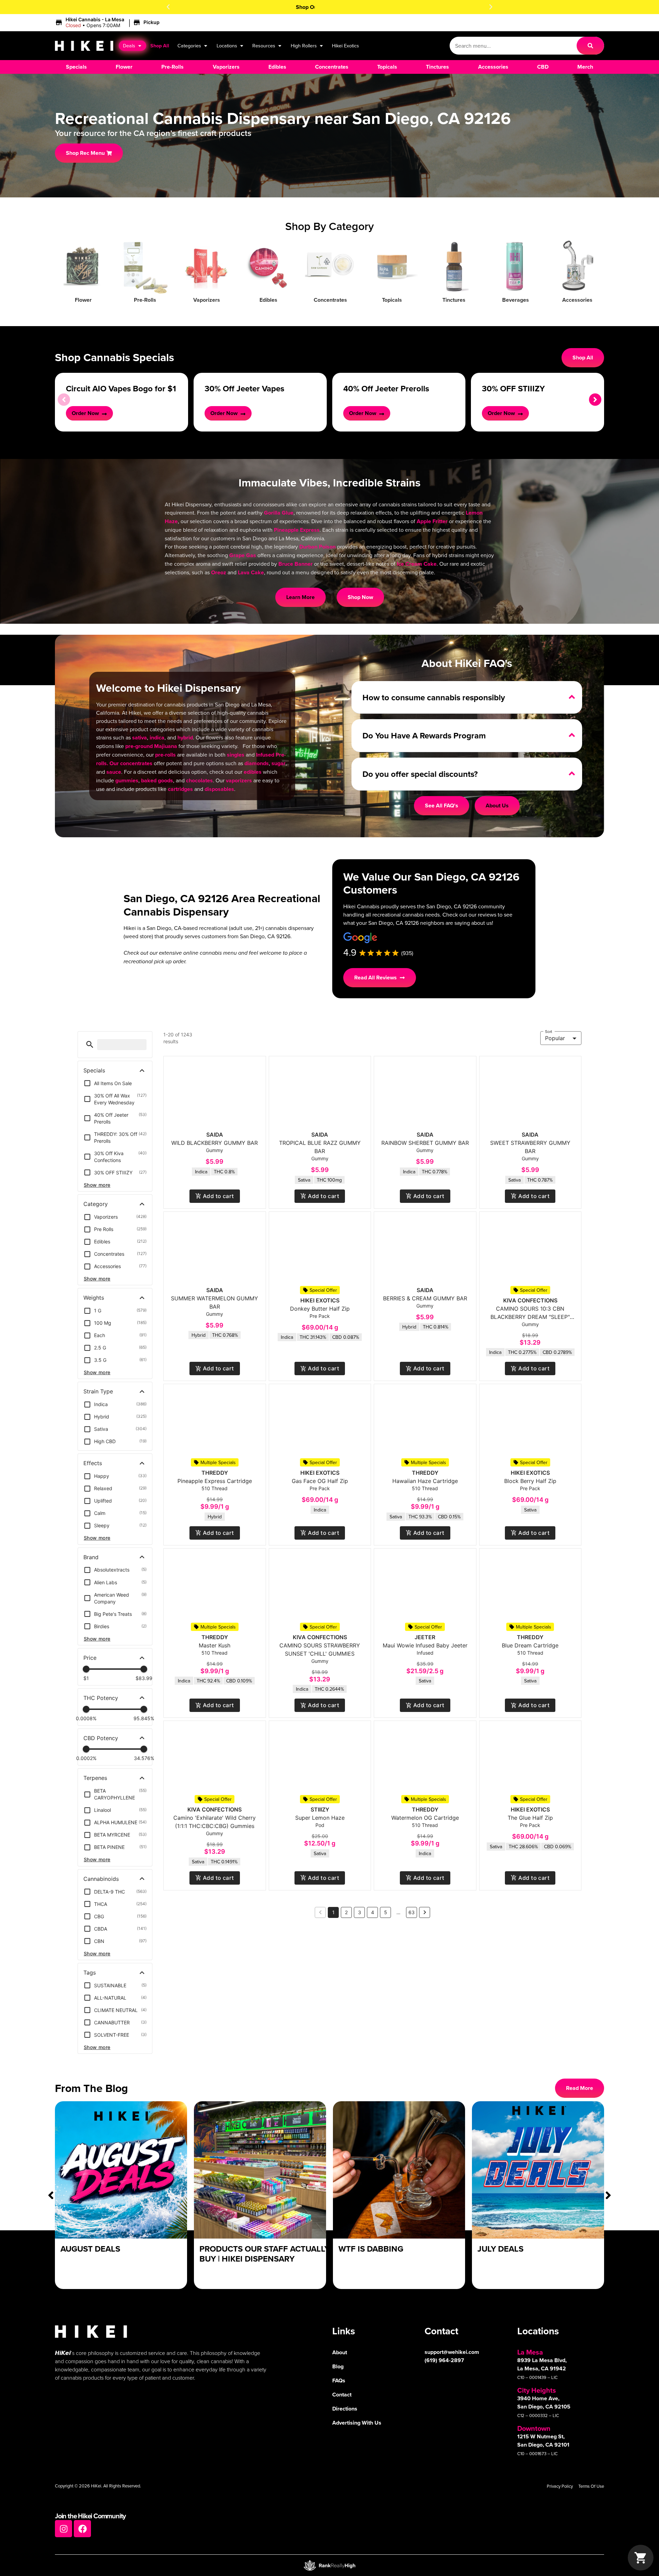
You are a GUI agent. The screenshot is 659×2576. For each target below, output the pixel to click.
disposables (219, 789)
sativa (140, 738)
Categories (189, 45)
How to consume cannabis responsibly (434, 697)
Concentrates (330, 300)
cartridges (180, 789)
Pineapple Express (297, 530)
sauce (114, 772)
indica (157, 738)
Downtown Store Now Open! (330, 7)
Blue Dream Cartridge (530, 1645)
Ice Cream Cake (417, 564)
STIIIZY (320, 1809)
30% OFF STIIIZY (513, 388)
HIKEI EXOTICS (320, 1300)
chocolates (199, 780)
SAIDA (215, 1135)
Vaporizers (207, 300)
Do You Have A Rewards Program (424, 735)
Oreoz (219, 572)
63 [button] (412, 1912)
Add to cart (218, 1196)
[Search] (590, 46)
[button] (168, 7)
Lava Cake (251, 572)
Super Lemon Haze (320, 1818)
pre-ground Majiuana (151, 746)
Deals (129, 45)
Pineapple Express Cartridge (215, 1481)
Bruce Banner (296, 564)
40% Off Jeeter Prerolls (386, 388)
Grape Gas (243, 555)
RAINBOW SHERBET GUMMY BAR (425, 1143)
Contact (342, 2395)
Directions (345, 2409)
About (340, 2352)
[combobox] (513, 46)
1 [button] (333, 1912)
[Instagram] (63, 2529)
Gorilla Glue (279, 513)
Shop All (160, 45)
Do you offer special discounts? (420, 774)
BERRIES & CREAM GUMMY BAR (425, 1298)
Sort (549, 1031)
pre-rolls (165, 755)
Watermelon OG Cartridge (425, 1818)
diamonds (257, 763)
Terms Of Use (591, 2486)
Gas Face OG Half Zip (320, 1481)
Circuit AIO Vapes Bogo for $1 (121, 388)
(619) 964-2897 (444, 2360)
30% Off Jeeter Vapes (244, 388)
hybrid (185, 738)
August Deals (90, 2249)
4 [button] (373, 1912)
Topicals (392, 300)
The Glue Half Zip (530, 1818)
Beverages (516, 300)
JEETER (425, 1637)
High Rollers (304, 45)
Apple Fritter (432, 521)
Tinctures (454, 300)
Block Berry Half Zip (530, 1481)
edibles (253, 772)
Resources (264, 45)
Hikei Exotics (345, 45)
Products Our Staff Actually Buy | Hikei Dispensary (264, 2254)
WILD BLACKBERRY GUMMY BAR (215, 1143)
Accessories (577, 300)
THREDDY (215, 1473)
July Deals (500, 2249)
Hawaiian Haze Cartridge (425, 1481)
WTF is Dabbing (371, 2249)
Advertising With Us (357, 2423)
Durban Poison (317, 547)
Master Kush (215, 1645)
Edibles (268, 300)
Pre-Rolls (145, 300)
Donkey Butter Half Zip (320, 1309)
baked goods (157, 780)
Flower (83, 300)
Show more (97, 1185)
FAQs (339, 2380)
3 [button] (360, 1912)
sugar (279, 763)
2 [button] (346, 1912)
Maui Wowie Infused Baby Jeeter (425, 1645)
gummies (127, 780)
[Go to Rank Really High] (329, 2565)
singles (236, 755)
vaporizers (239, 780)
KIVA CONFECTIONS (530, 1300)
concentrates (136, 763)
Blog (338, 2366)
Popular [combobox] (555, 1038)
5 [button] (386, 1912)
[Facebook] (82, 2529)
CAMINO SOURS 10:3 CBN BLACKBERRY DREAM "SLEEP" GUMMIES (530, 1317)
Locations (227, 45)
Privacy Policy (560, 2486)
